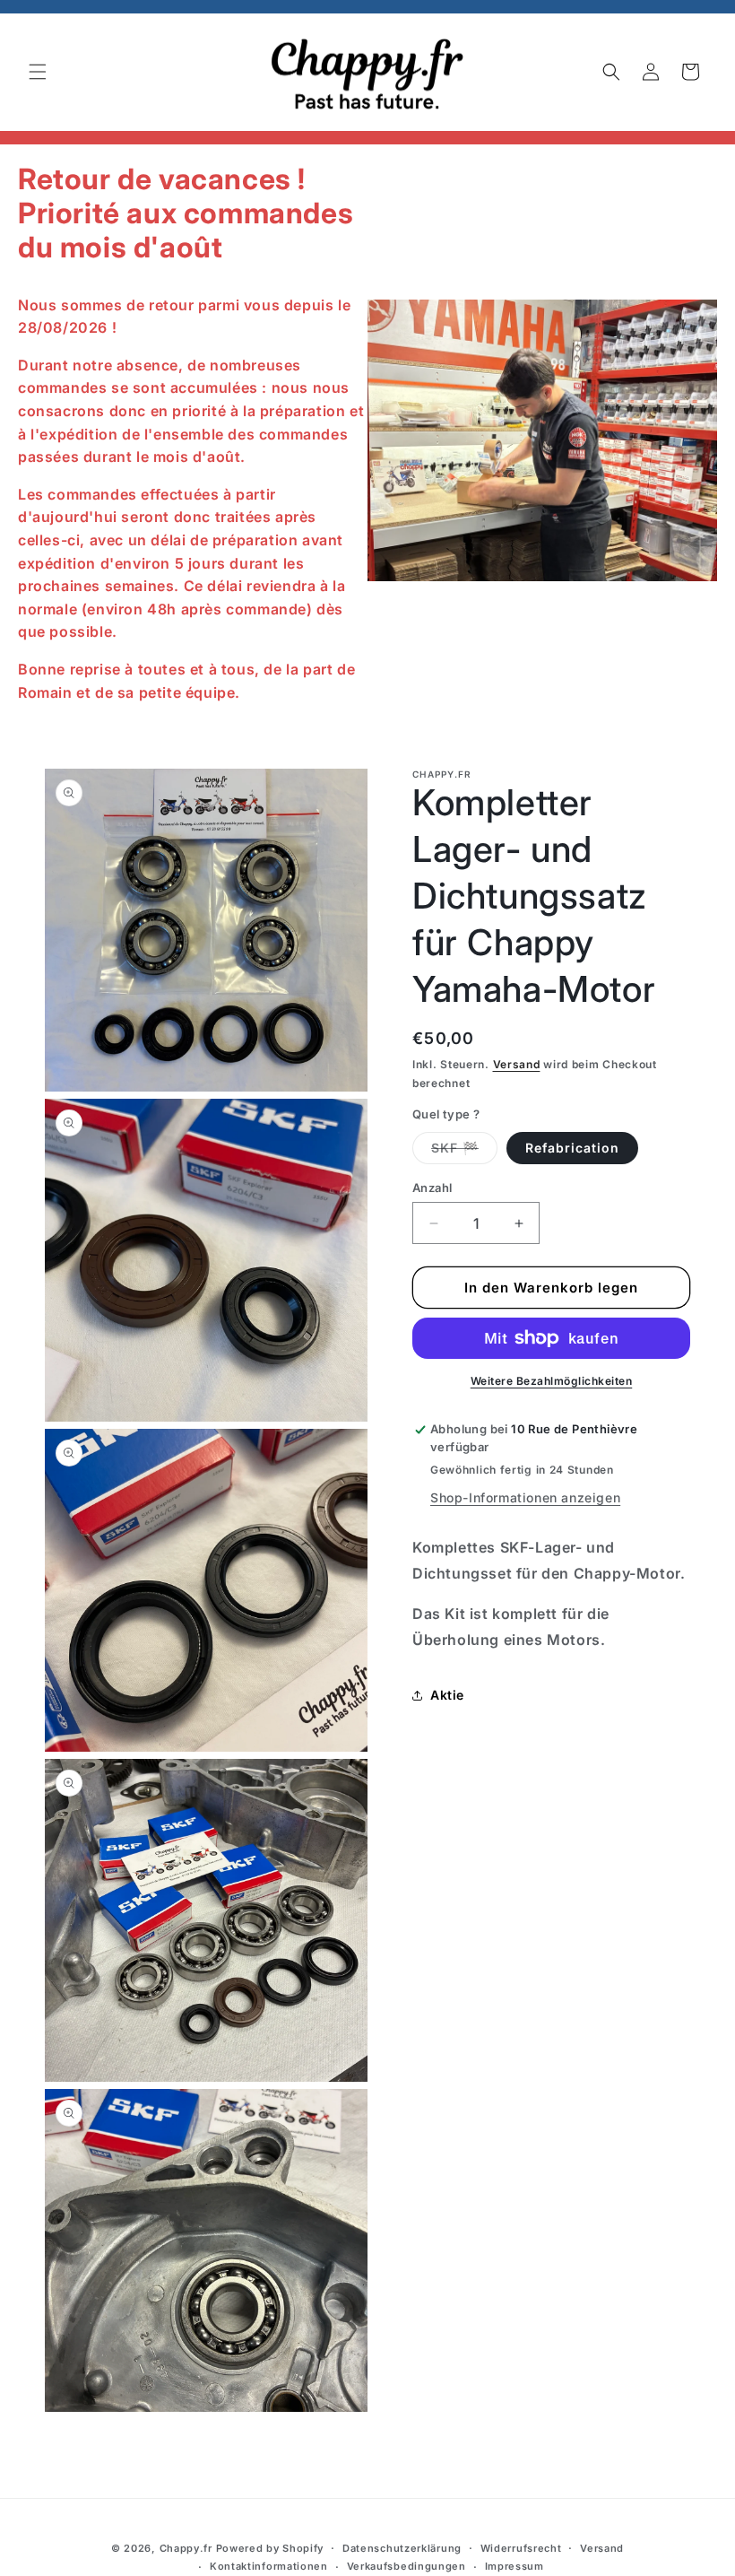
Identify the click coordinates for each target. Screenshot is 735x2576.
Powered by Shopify (270, 2548)
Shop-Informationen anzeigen (525, 1497)
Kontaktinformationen (269, 2566)
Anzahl (432, 1188)
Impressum (514, 2566)
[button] (38, 72)
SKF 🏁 (464, 1152)
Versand (517, 1064)
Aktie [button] (447, 1695)
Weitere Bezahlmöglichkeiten (552, 1381)
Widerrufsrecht (521, 2548)
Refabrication (572, 1148)
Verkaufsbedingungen (406, 2566)
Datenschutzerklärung (402, 2548)
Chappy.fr (186, 2548)
